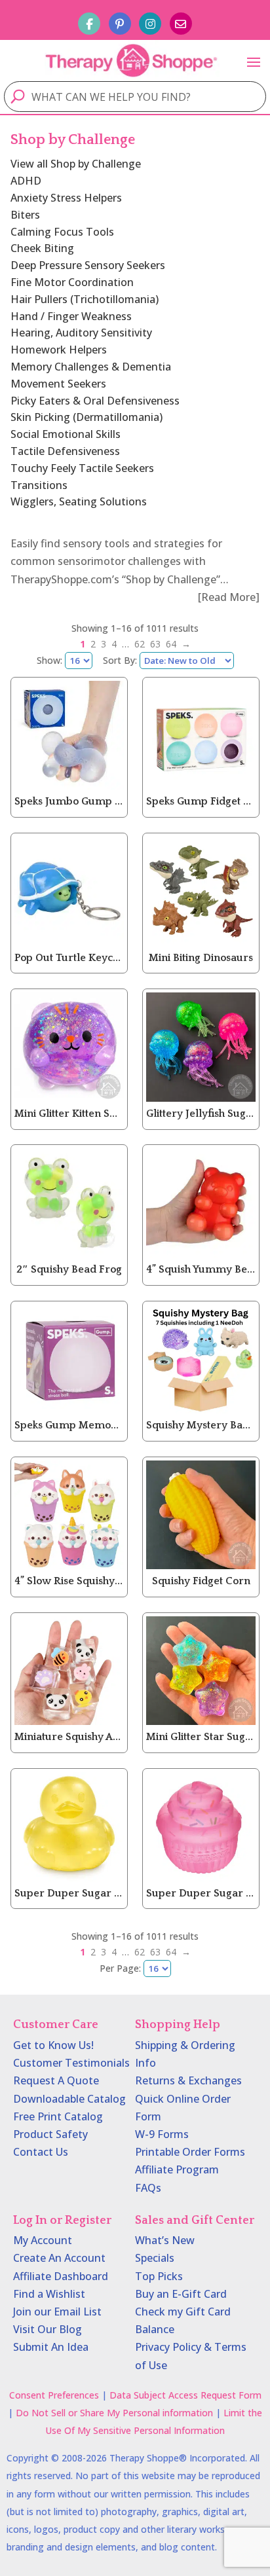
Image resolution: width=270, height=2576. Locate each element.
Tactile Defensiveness (65, 451)
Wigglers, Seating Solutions (79, 501)
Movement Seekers (58, 384)
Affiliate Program (177, 2169)
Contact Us (41, 2152)
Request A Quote (56, 2080)
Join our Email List (57, 2312)
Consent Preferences (54, 2395)
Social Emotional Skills (66, 434)
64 (171, 644)
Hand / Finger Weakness (71, 316)
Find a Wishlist (49, 2294)
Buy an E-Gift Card (181, 2294)
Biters (25, 215)
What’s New (165, 2240)
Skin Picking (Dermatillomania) (87, 417)
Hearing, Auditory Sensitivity (81, 333)
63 (155, 644)
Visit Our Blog (48, 2329)
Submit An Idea (51, 2347)
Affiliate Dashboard (61, 2276)
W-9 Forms (162, 2134)
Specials (155, 2258)
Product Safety (50, 2134)
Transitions (39, 485)
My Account (43, 2240)
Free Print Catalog (58, 2116)
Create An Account (59, 2258)
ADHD (26, 181)
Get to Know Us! (53, 2045)
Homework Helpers (59, 350)
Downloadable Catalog (69, 2099)
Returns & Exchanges (188, 2080)
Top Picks (159, 2276)
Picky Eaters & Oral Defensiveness (95, 401)
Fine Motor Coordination (72, 282)
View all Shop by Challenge (76, 164)
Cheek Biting (42, 248)
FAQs (148, 2188)
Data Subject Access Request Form (185, 2395)
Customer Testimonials (71, 2063)
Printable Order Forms (190, 2152)
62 (140, 644)
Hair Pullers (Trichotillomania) (85, 299)
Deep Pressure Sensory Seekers (88, 265)
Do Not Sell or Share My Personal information (114, 2413)
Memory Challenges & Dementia (91, 367)
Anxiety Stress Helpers (66, 198)
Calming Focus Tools (62, 232)
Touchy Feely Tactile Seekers (82, 468)
